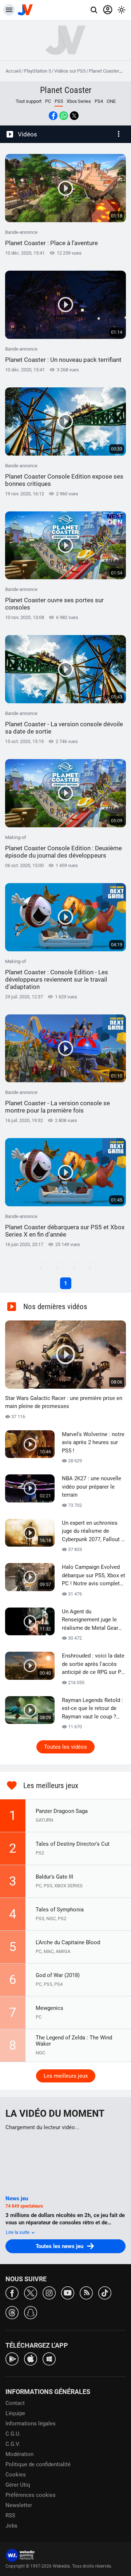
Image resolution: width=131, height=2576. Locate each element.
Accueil (13, 71)
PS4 (99, 101)
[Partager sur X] (74, 116)
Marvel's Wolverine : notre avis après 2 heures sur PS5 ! (93, 1442)
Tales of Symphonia (60, 1910)
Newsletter (19, 2505)
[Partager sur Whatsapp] (64, 116)
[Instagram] (49, 2292)
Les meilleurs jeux (66, 2076)
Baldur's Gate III (54, 1877)
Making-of (63, 847)
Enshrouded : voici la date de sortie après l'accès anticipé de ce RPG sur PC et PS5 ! (93, 1664)
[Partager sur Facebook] (53, 116)
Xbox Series (79, 101)
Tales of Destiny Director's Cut (73, 1844)
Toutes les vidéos (65, 1747)
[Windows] (49, 2358)
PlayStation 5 (37, 71)
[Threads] (12, 2312)
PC (48, 101)
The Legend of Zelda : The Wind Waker (74, 2041)
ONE (111, 101)
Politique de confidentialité (38, 2464)
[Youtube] (68, 2292)
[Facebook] (12, 2292)
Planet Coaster (104, 71)
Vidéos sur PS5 (70, 71)
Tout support (29, 101)
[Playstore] (12, 2358)
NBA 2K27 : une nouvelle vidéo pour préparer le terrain (92, 1487)
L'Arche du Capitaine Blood (68, 1942)
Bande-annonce (51, 238)
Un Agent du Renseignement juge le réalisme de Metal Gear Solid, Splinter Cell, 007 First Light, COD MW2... (90, 1620)
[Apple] (31, 2358)
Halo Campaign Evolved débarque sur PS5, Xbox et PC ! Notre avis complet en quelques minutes (94, 1576)
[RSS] (86, 2292)
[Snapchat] (31, 2312)
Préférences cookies (31, 2495)
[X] (31, 2292)
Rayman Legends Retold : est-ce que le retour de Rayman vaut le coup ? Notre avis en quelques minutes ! (92, 1709)
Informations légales (31, 2424)
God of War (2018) (58, 1975)
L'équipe (15, 2413)
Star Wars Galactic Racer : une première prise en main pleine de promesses (64, 1402)
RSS (10, 2515)
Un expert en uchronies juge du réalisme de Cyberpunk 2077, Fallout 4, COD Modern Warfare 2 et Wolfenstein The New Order (94, 1532)
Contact (15, 2403)
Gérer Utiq (18, 2485)
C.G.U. (13, 2434)
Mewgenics (49, 2008)
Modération (19, 2454)
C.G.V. (13, 2444)
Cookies (16, 2475)
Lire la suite (18, 2232)
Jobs (11, 2526)
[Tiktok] (105, 2292)
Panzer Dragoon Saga (62, 1811)
